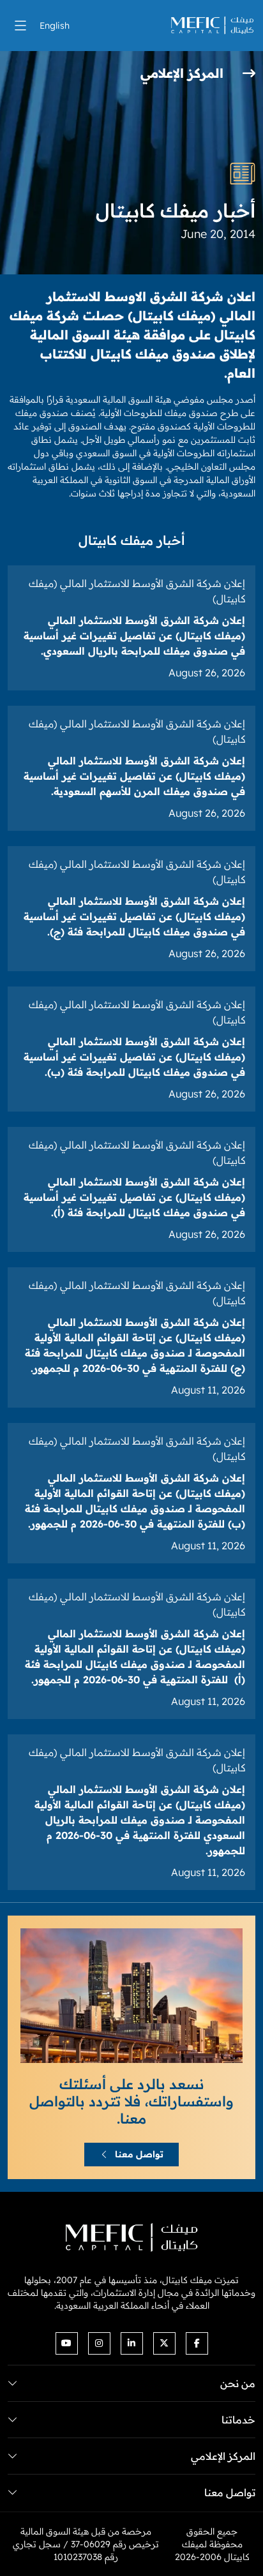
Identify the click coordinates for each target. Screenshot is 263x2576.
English (55, 26)
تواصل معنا (139, 2154)
